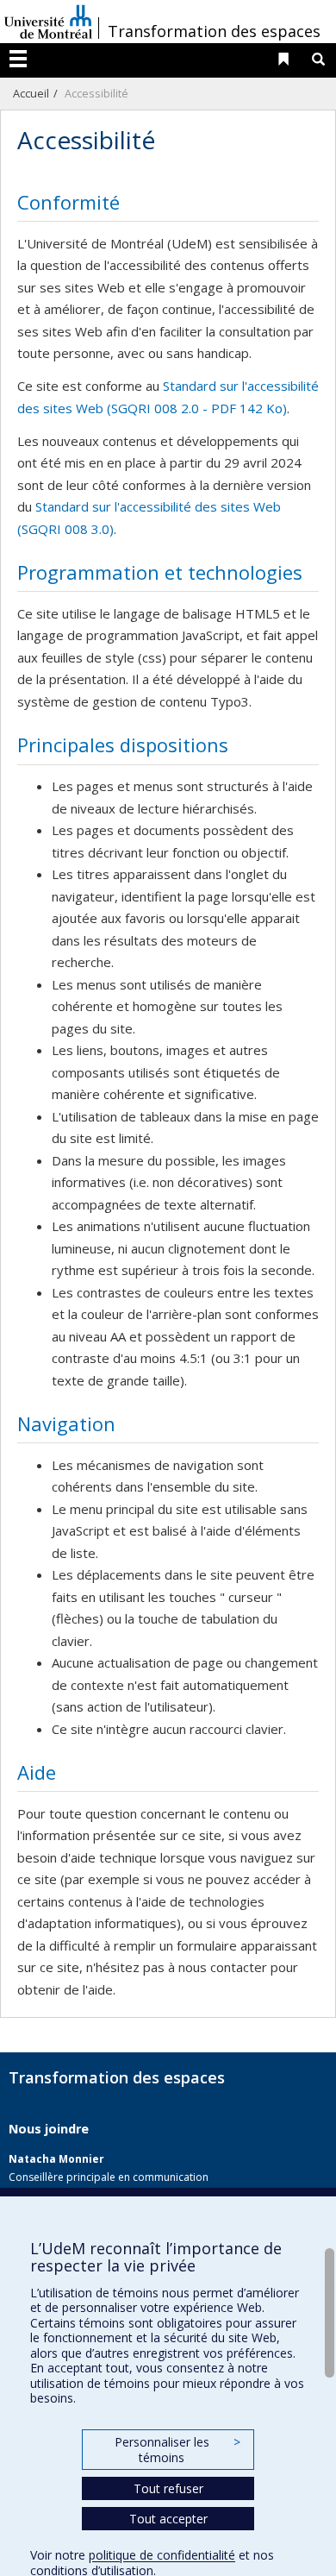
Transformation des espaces (214, 31)
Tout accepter (168, 2519)
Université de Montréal (48, 22)
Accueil (31, 93)
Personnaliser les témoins (177, 2450)
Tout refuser (168, 2488)
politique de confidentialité (162, 2555)
